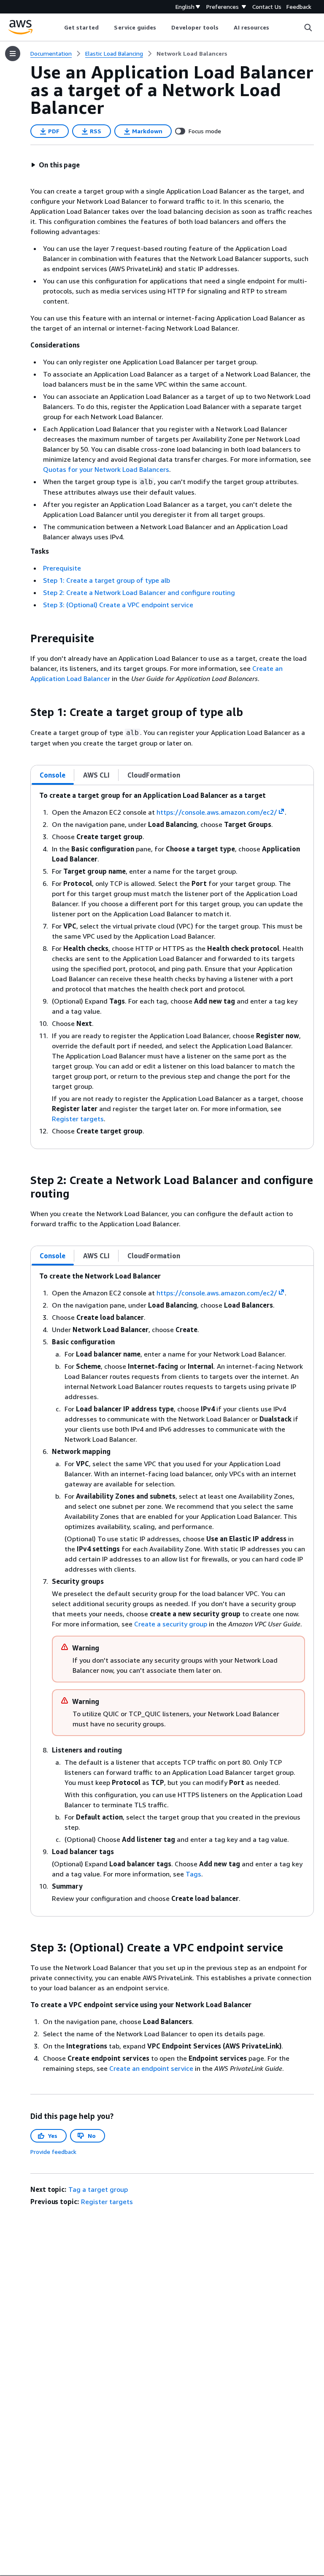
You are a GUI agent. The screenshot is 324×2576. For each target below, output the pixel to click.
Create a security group (171, 1624)
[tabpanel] (172, 967)
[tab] (53, 775)
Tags (193, 1874)
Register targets (78, 1119)
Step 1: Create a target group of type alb (107, 580)
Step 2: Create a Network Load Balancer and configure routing (139, 592)
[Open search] (308, 27)
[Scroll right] (276, 27)
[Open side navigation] (13, 54)
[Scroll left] (58, 27)
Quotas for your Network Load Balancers (106, 469)
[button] (55, 165)
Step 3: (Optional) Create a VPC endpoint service (118, 605)
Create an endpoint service (151, 2068)
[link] (192, 54)
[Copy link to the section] (24, 638)
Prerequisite (62, 568)
